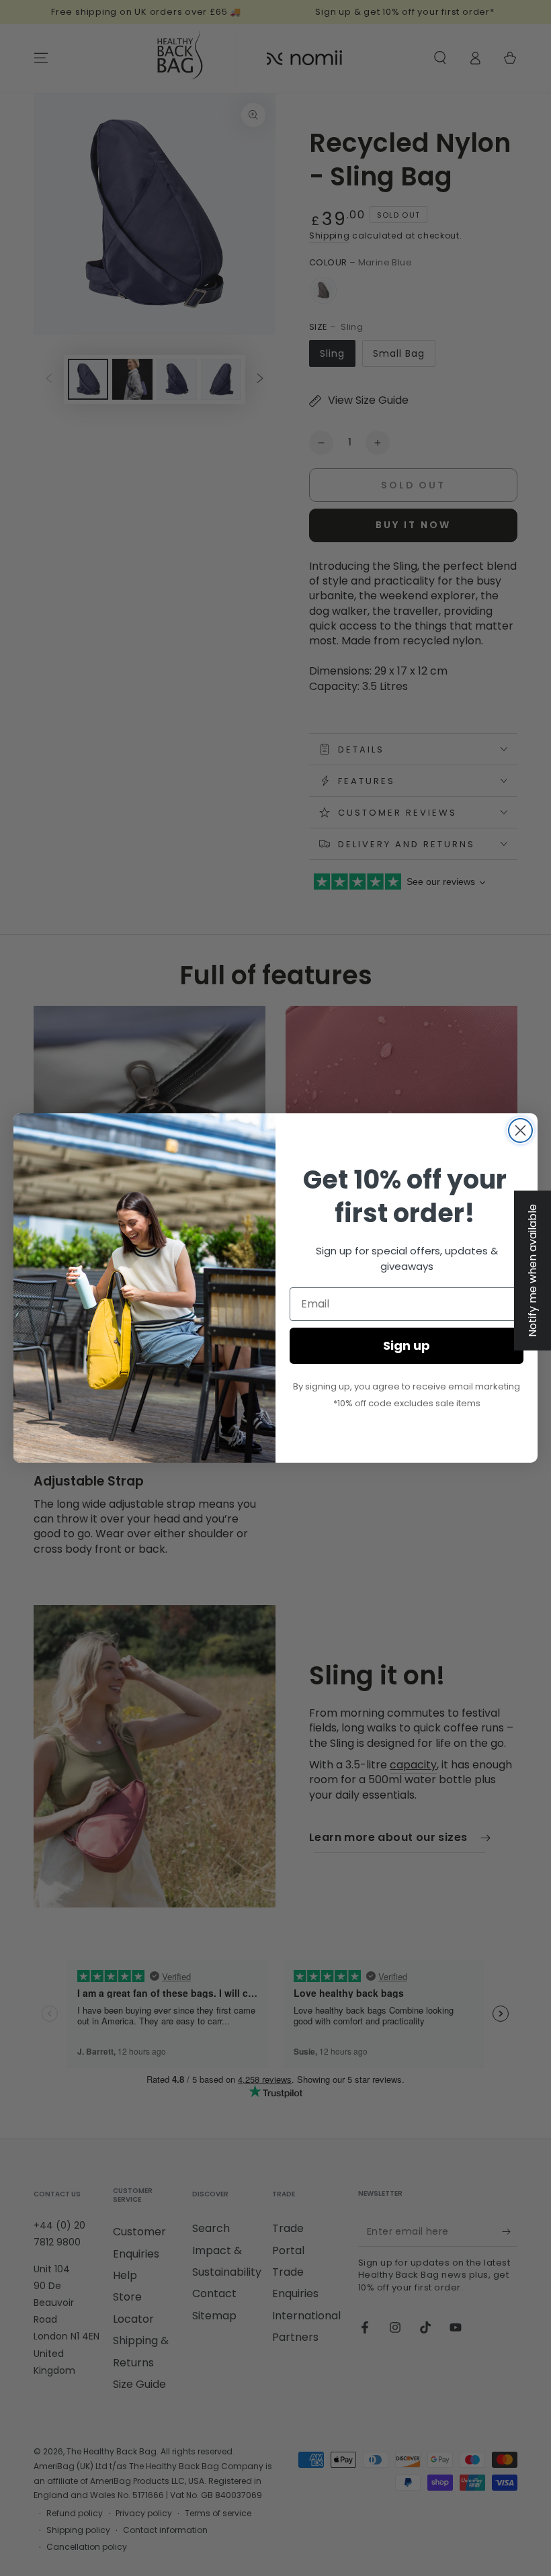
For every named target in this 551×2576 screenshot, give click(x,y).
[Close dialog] (520, 1130)
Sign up (407, 1345)
